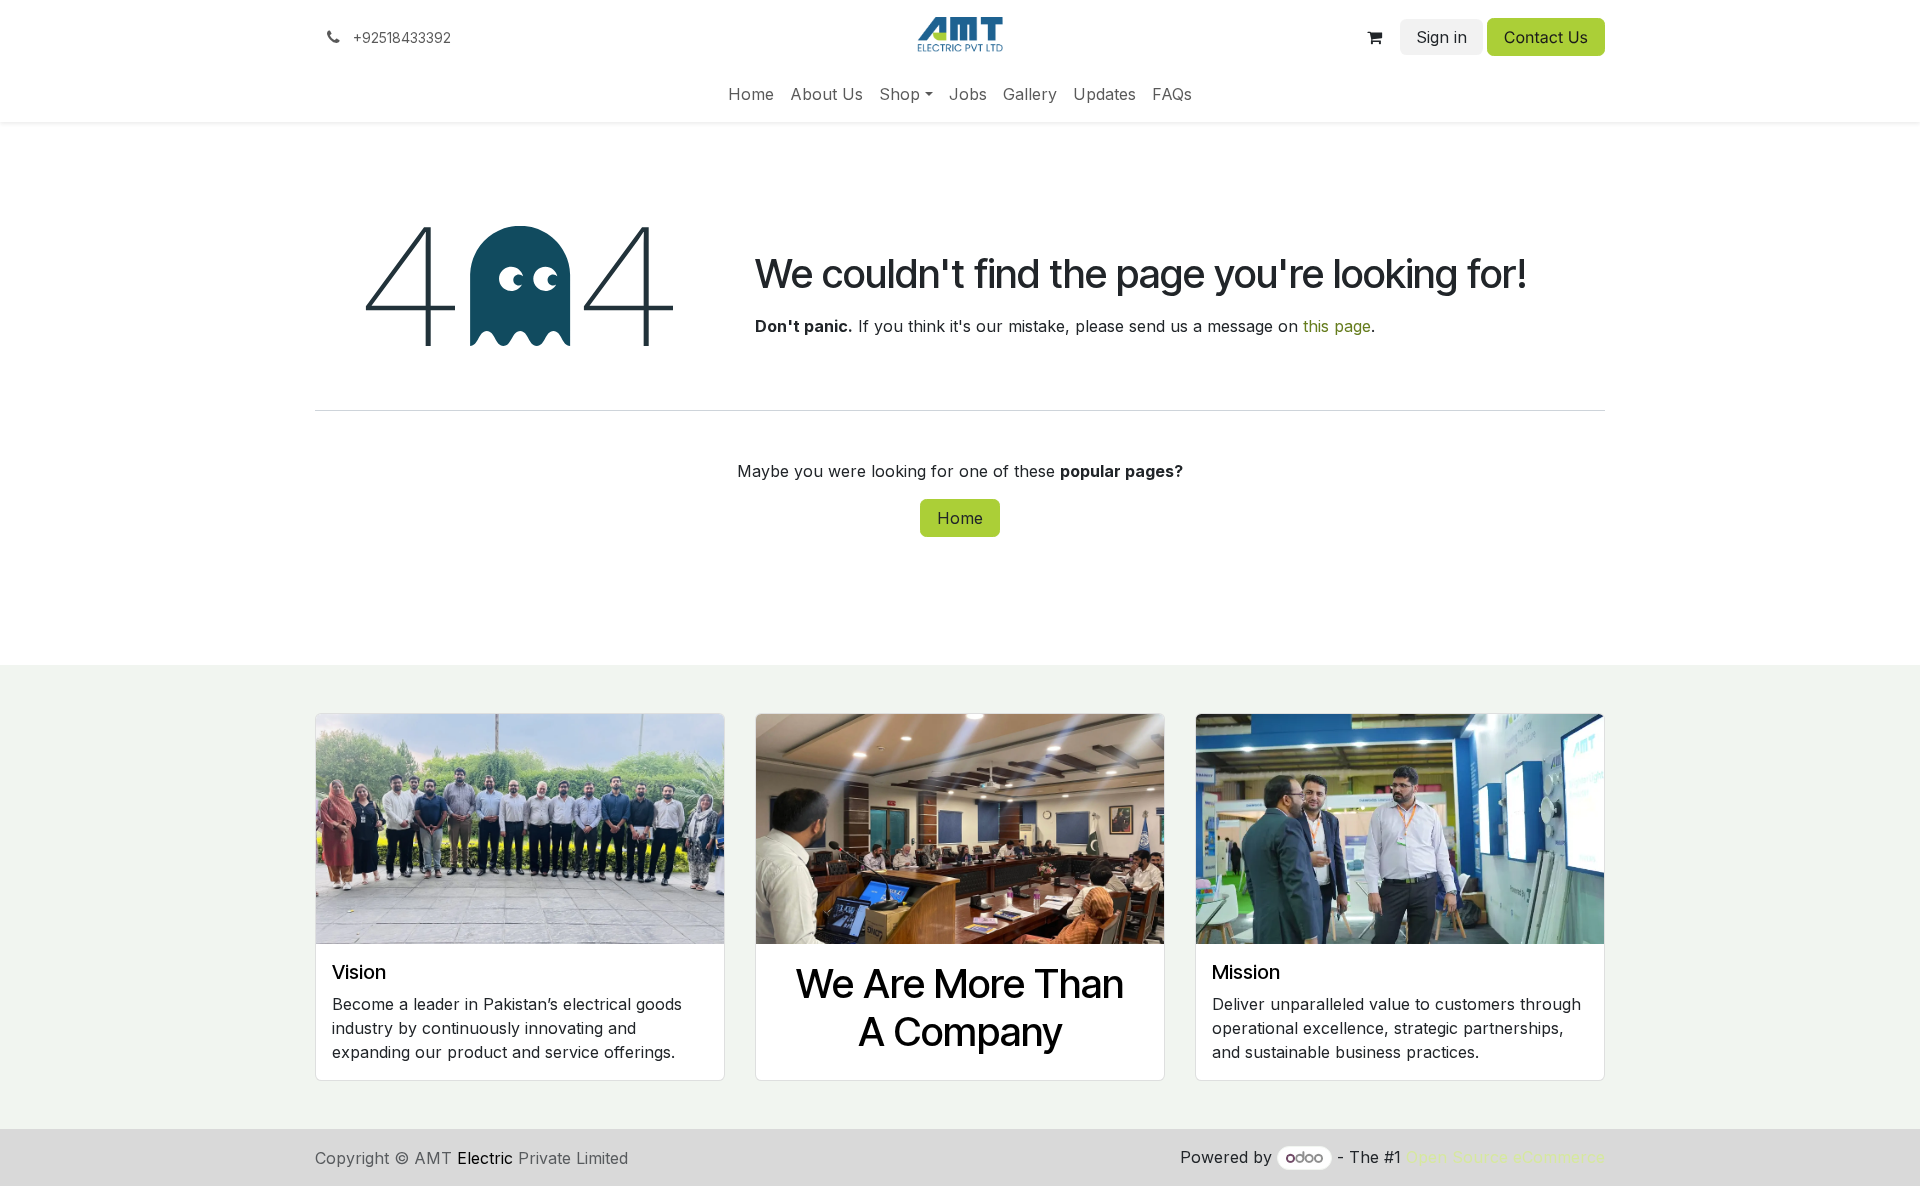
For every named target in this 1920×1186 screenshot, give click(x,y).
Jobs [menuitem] (968, 94)
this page (1337, 326)
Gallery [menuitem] (1030, 94)
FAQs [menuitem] (1172, 94)
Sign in (1441, 37)
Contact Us (1546, 37)
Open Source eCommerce (1505, 1157)
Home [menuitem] (751, 94)
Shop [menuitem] (899, 94)
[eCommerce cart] (1375, 37)
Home (960, 518)
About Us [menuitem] (826, 94)
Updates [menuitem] (1104, 94)
